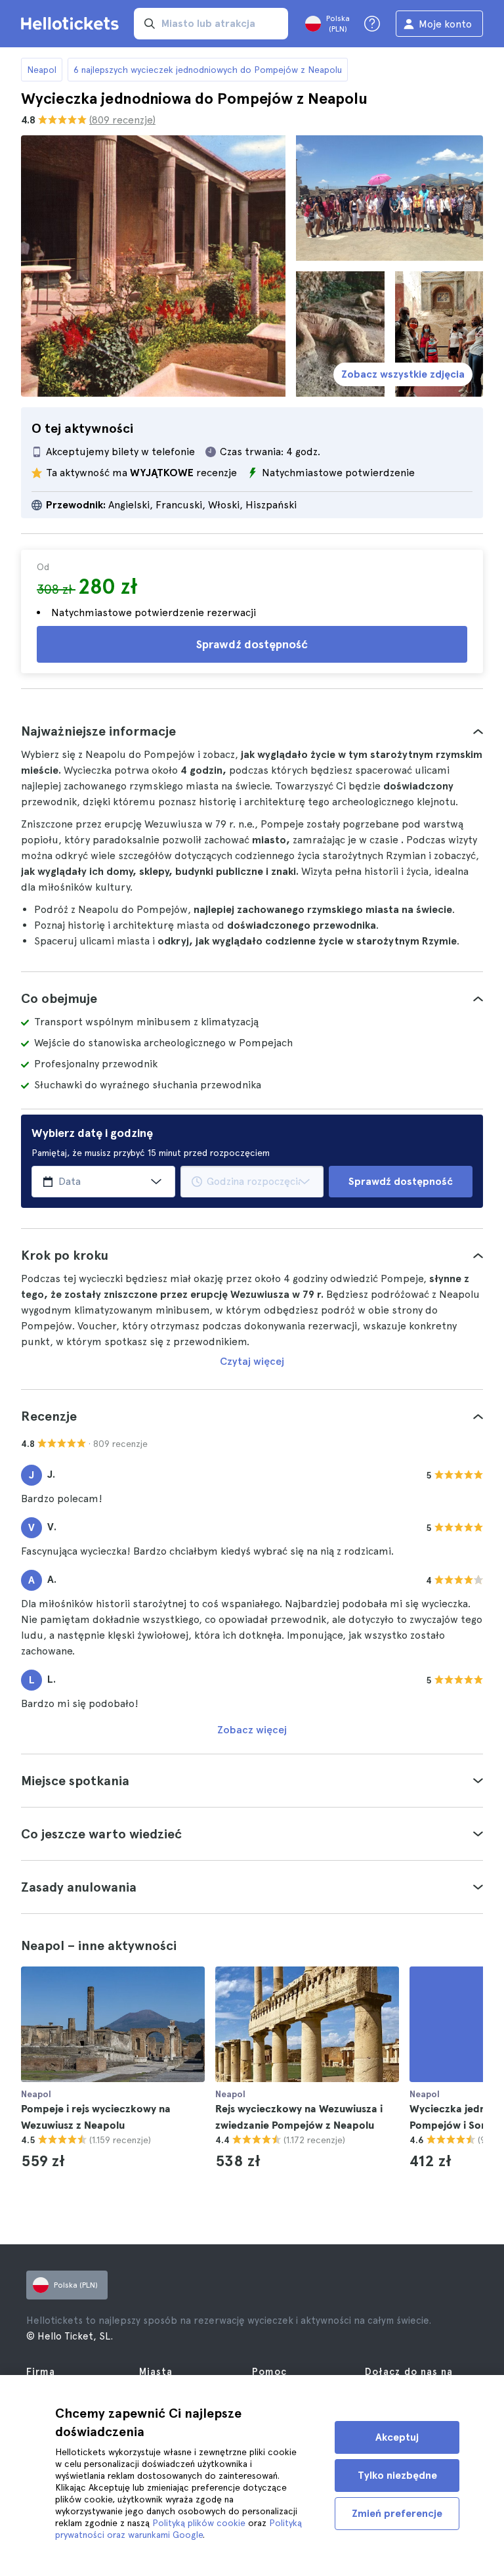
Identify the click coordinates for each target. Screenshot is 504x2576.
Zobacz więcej (252, 1730)
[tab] (252, 731)
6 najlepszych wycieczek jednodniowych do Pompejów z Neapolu (208, 70)
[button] (252, 731)
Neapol (42, 70)
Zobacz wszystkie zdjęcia (403, 374)
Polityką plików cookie (199, 2523)
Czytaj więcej (252, 1361)
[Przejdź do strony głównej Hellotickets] (72, 24)
